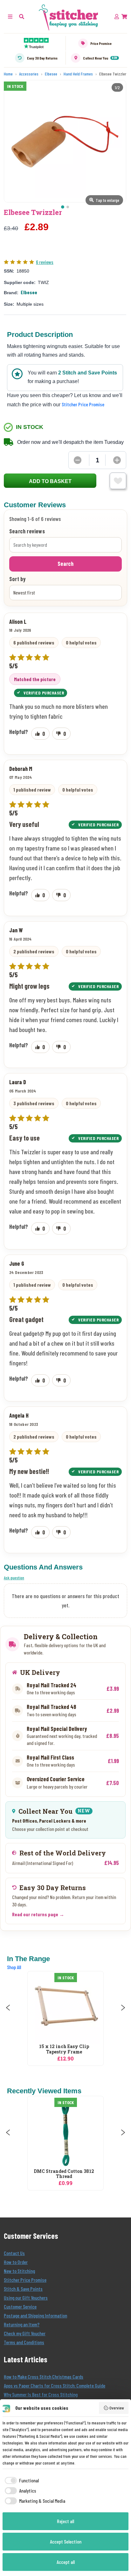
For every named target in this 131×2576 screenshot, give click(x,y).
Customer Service (20, 2306)
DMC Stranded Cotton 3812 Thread (64, 2174)
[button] (22, 16)
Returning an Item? (22, 2324)
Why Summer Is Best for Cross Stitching (41, 2394)
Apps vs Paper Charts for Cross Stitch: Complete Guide (55, 2385)
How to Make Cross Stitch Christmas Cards (44, 2377)
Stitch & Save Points (23, 2289)
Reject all (65, 2521)
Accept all (66, 2562)
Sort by (17, 579)
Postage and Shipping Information (35, 2315)
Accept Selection (66, 2541)
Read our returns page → (38, 1914)
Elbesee (29, 292)
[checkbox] (21, 2480)
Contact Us (14, 2253)
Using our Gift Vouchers (26, 2298)
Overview (117, 2408)
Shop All (14, 1967)
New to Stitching (19, 2271)
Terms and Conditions (24, 2342)
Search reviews (27, 531)
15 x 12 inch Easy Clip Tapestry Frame (64, 2049)
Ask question (14, 1578)
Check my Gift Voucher (25, 2333)
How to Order (16, 2262)
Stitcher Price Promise (83, 404)
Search (65, 564)
